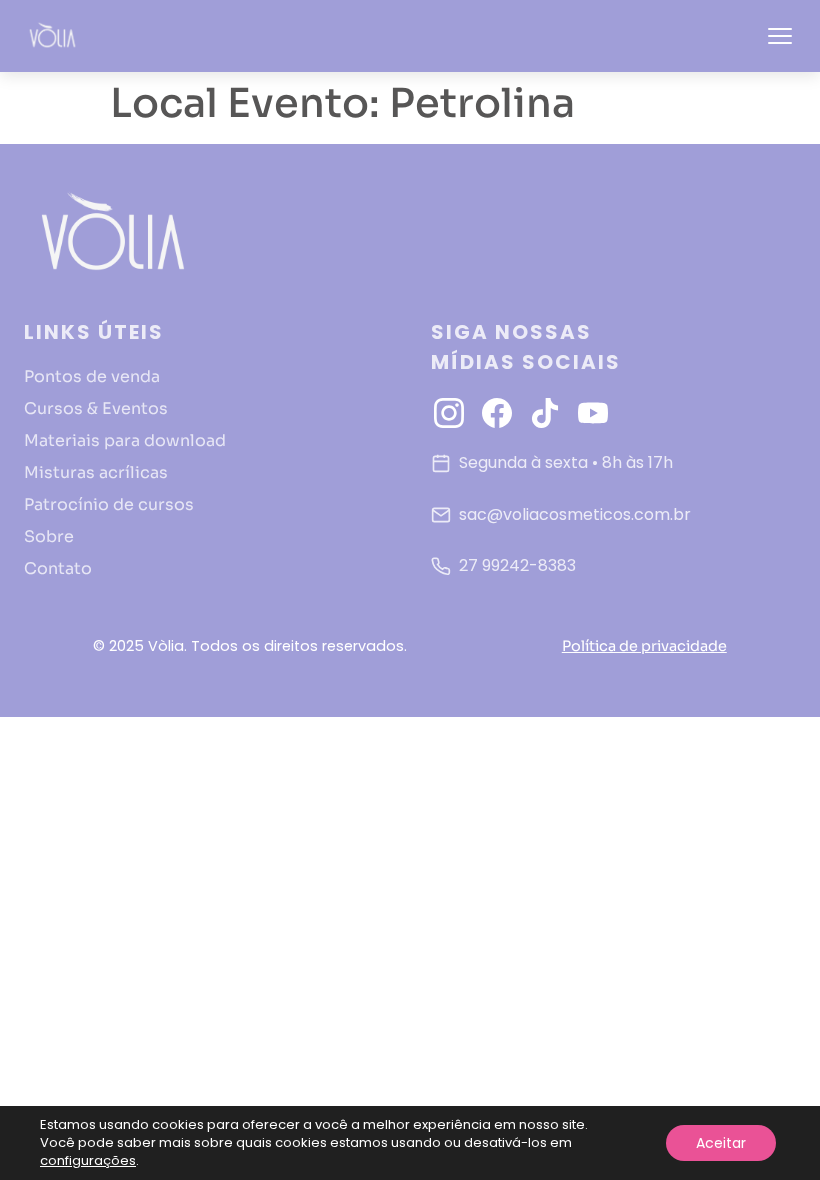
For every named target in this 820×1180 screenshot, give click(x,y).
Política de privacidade (644, 646)
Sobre (49, 536)
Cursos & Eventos (96, 408)
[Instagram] (449, 413)
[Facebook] (497, 413)
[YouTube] (593, 413)
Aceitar (721, 1143)
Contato (58, 568)
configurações (88, 1161)
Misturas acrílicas (96, 472)
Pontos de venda (92, 376)
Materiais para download (125, 440)
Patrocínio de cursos (109, 504)
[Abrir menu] (780, 36)
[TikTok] (545, 413)
